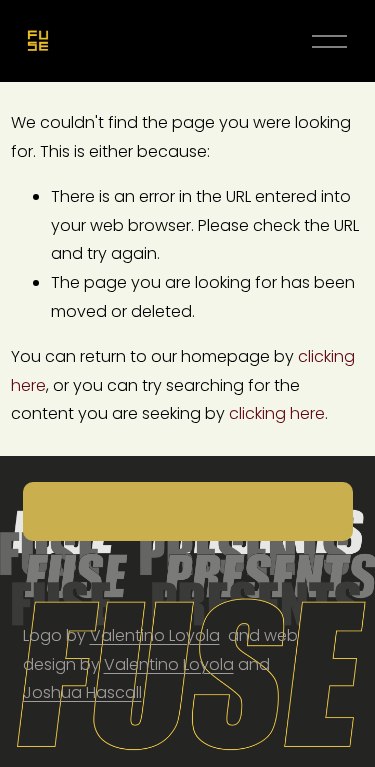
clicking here (277, 413)
